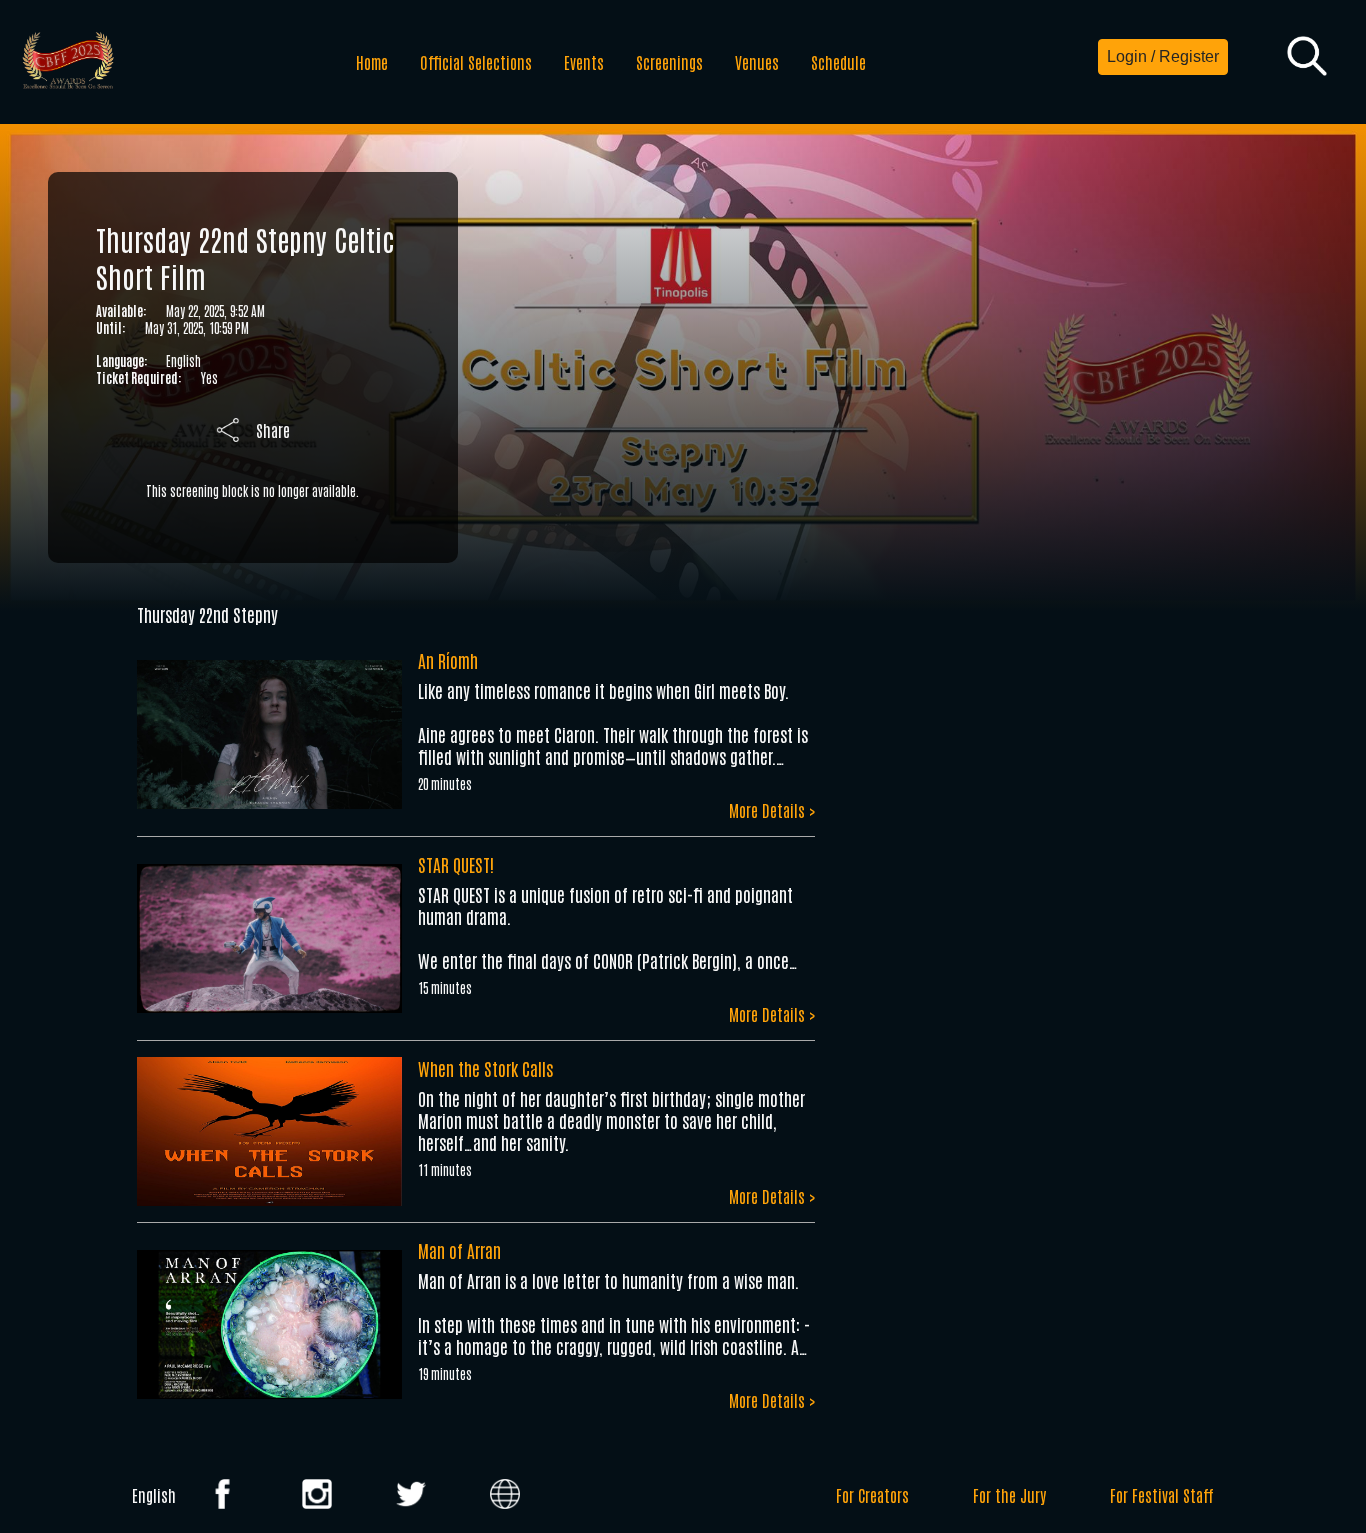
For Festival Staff (1162, 1495)
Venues (757, 62)
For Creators (872, 1495)
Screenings (669, 62)
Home (372, 62)
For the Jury (1009, 1495)
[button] (1307, 57)
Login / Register (1163, 56)
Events (584, 62)
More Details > (772, 810)
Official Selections (476, 62)
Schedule (838, 62)
